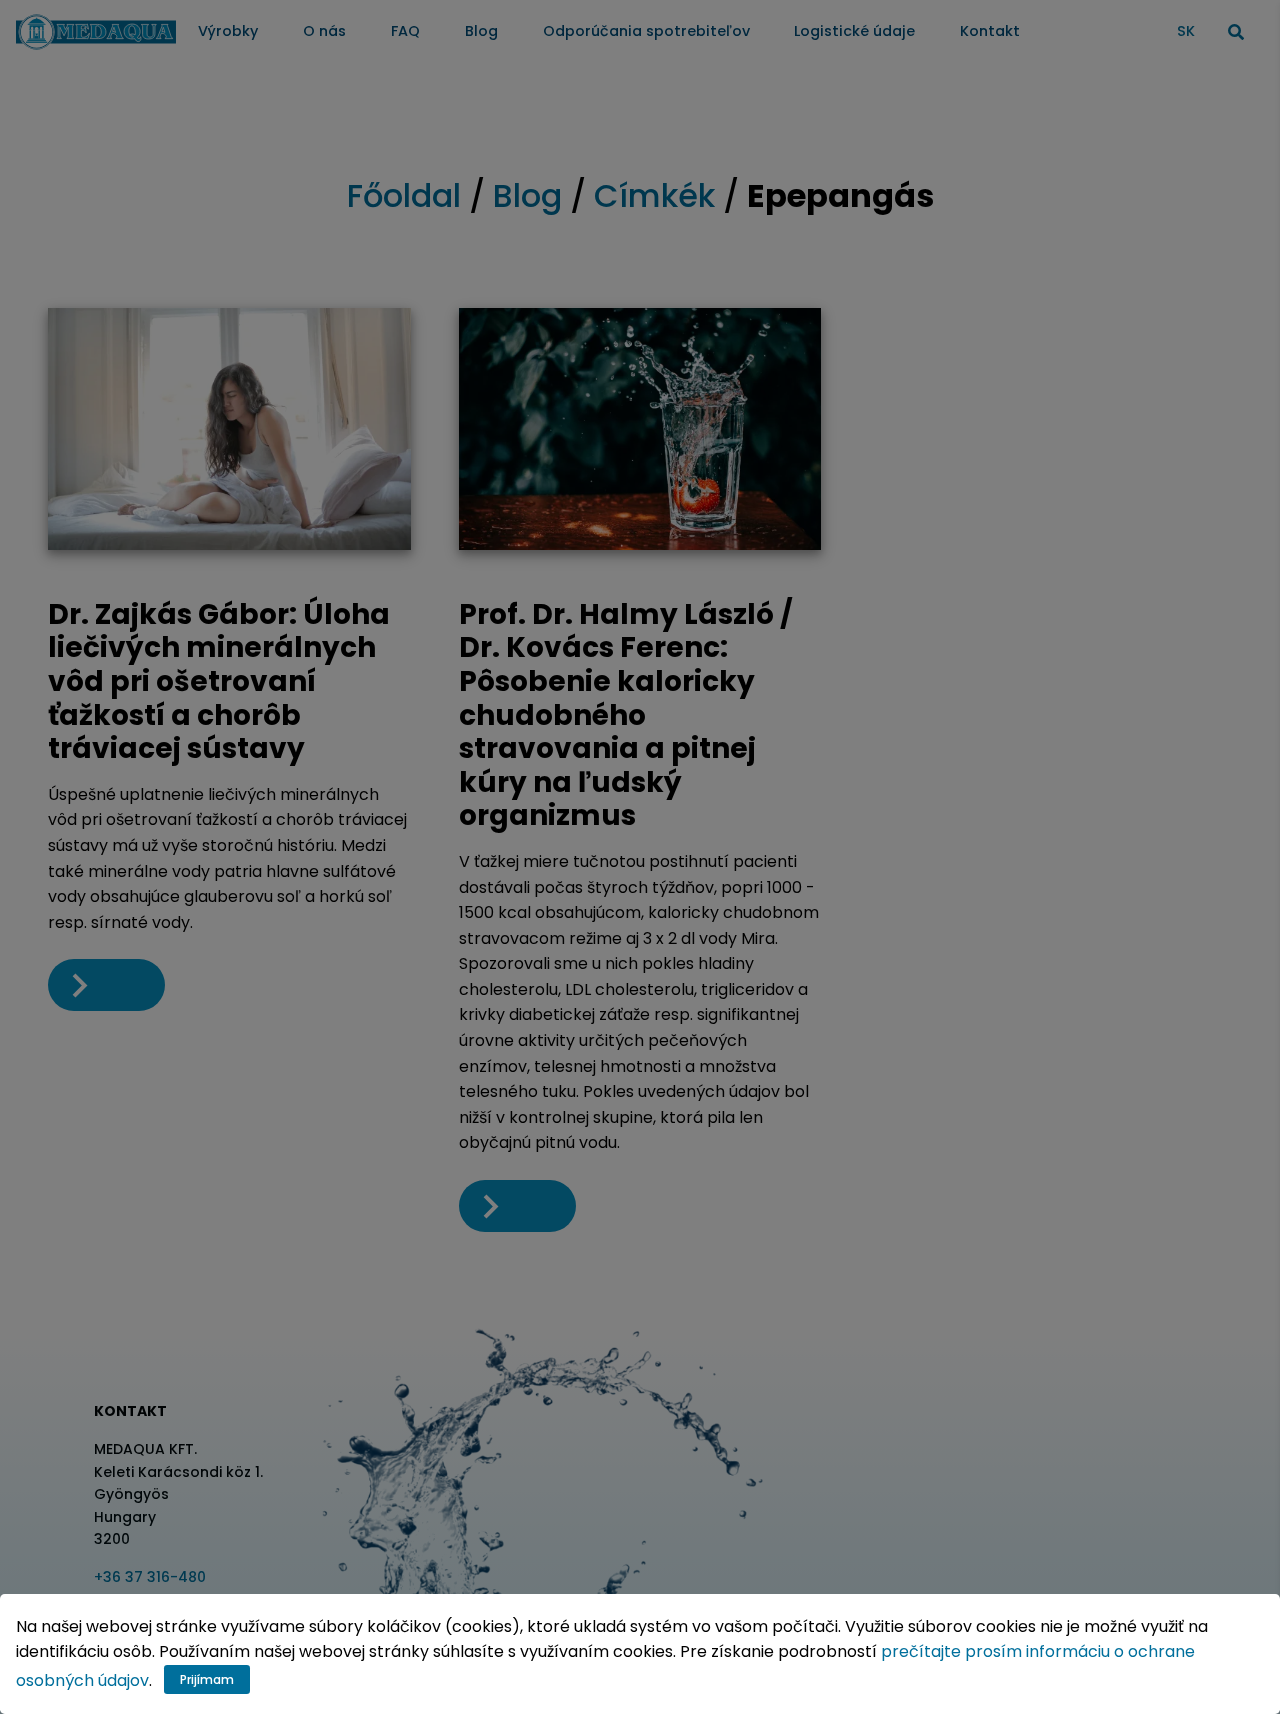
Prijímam (207, 1679)
